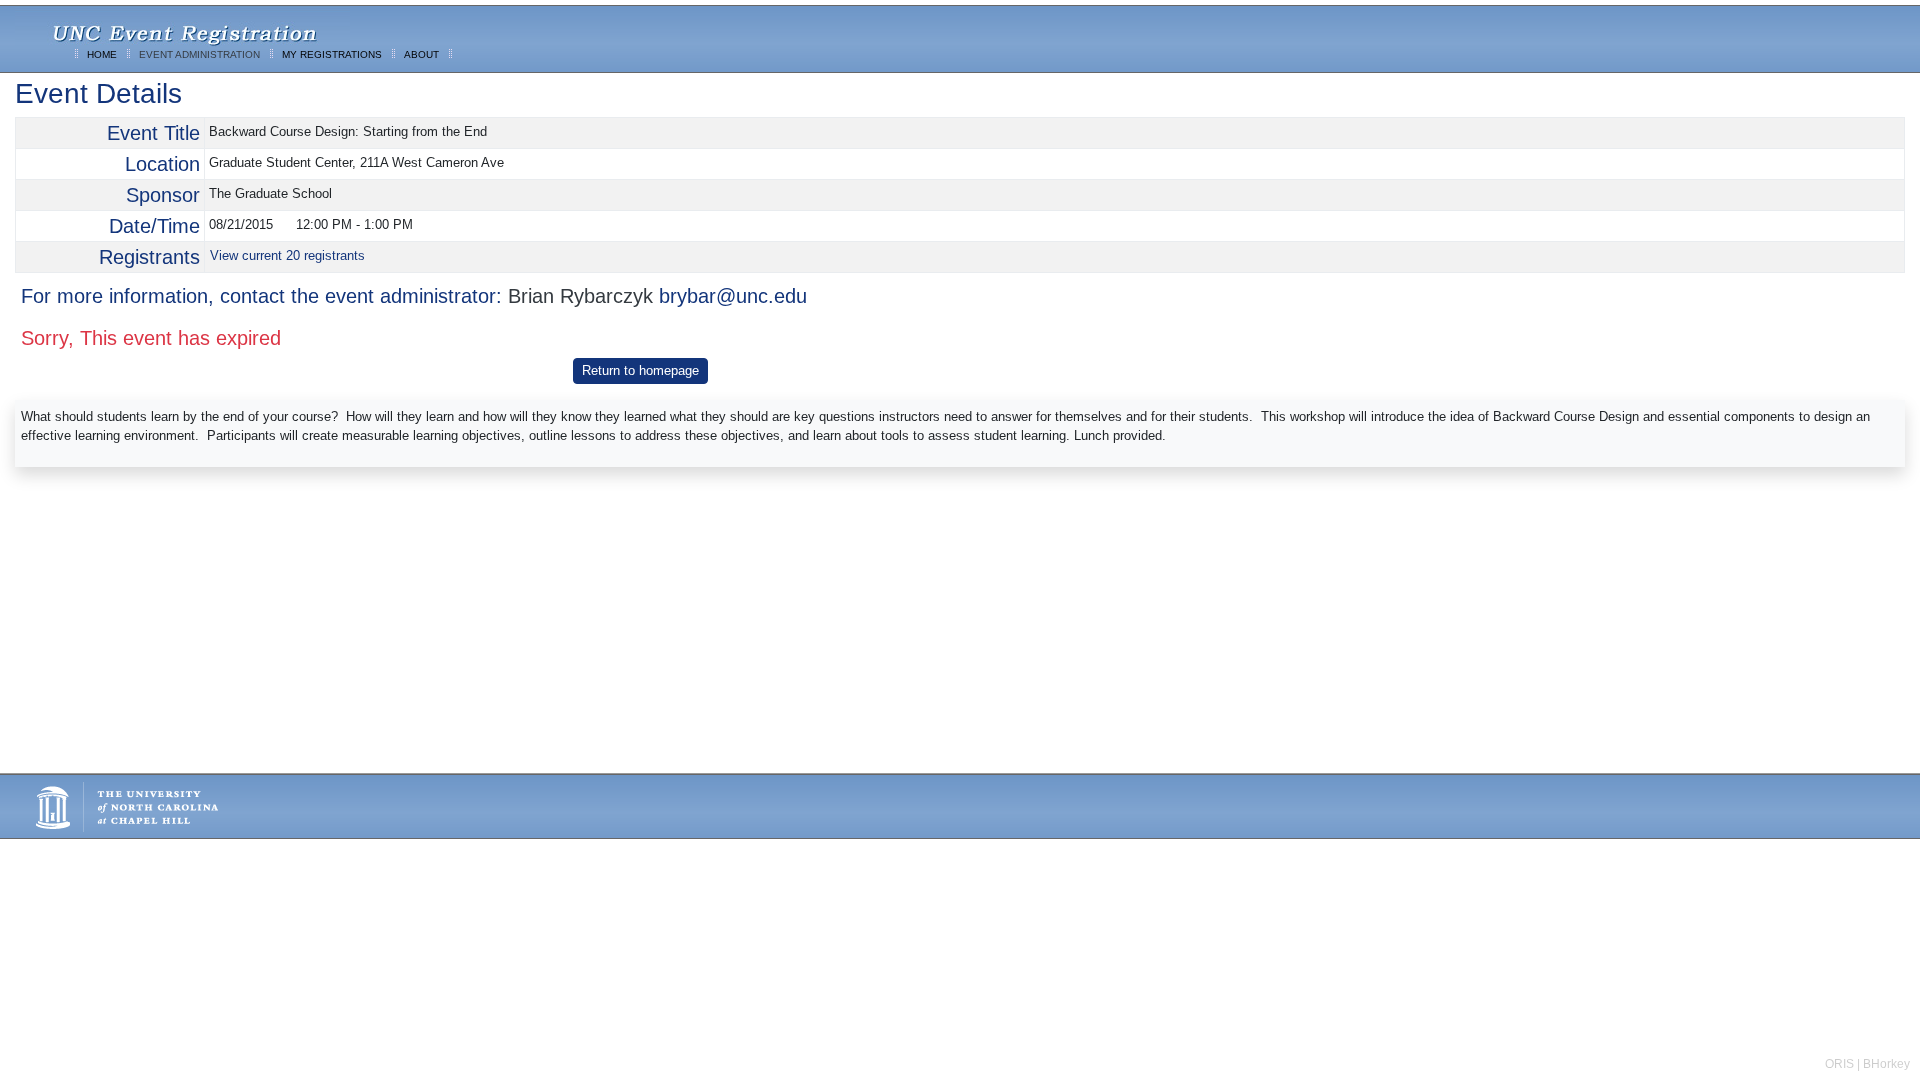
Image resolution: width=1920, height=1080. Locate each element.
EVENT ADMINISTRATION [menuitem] (199, 54)
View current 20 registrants (287, 255)
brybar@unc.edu (733, 296)
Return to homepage (640, 370)
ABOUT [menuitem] (421, 54)
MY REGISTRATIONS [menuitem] (332, 54)
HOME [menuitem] (102, 54)
